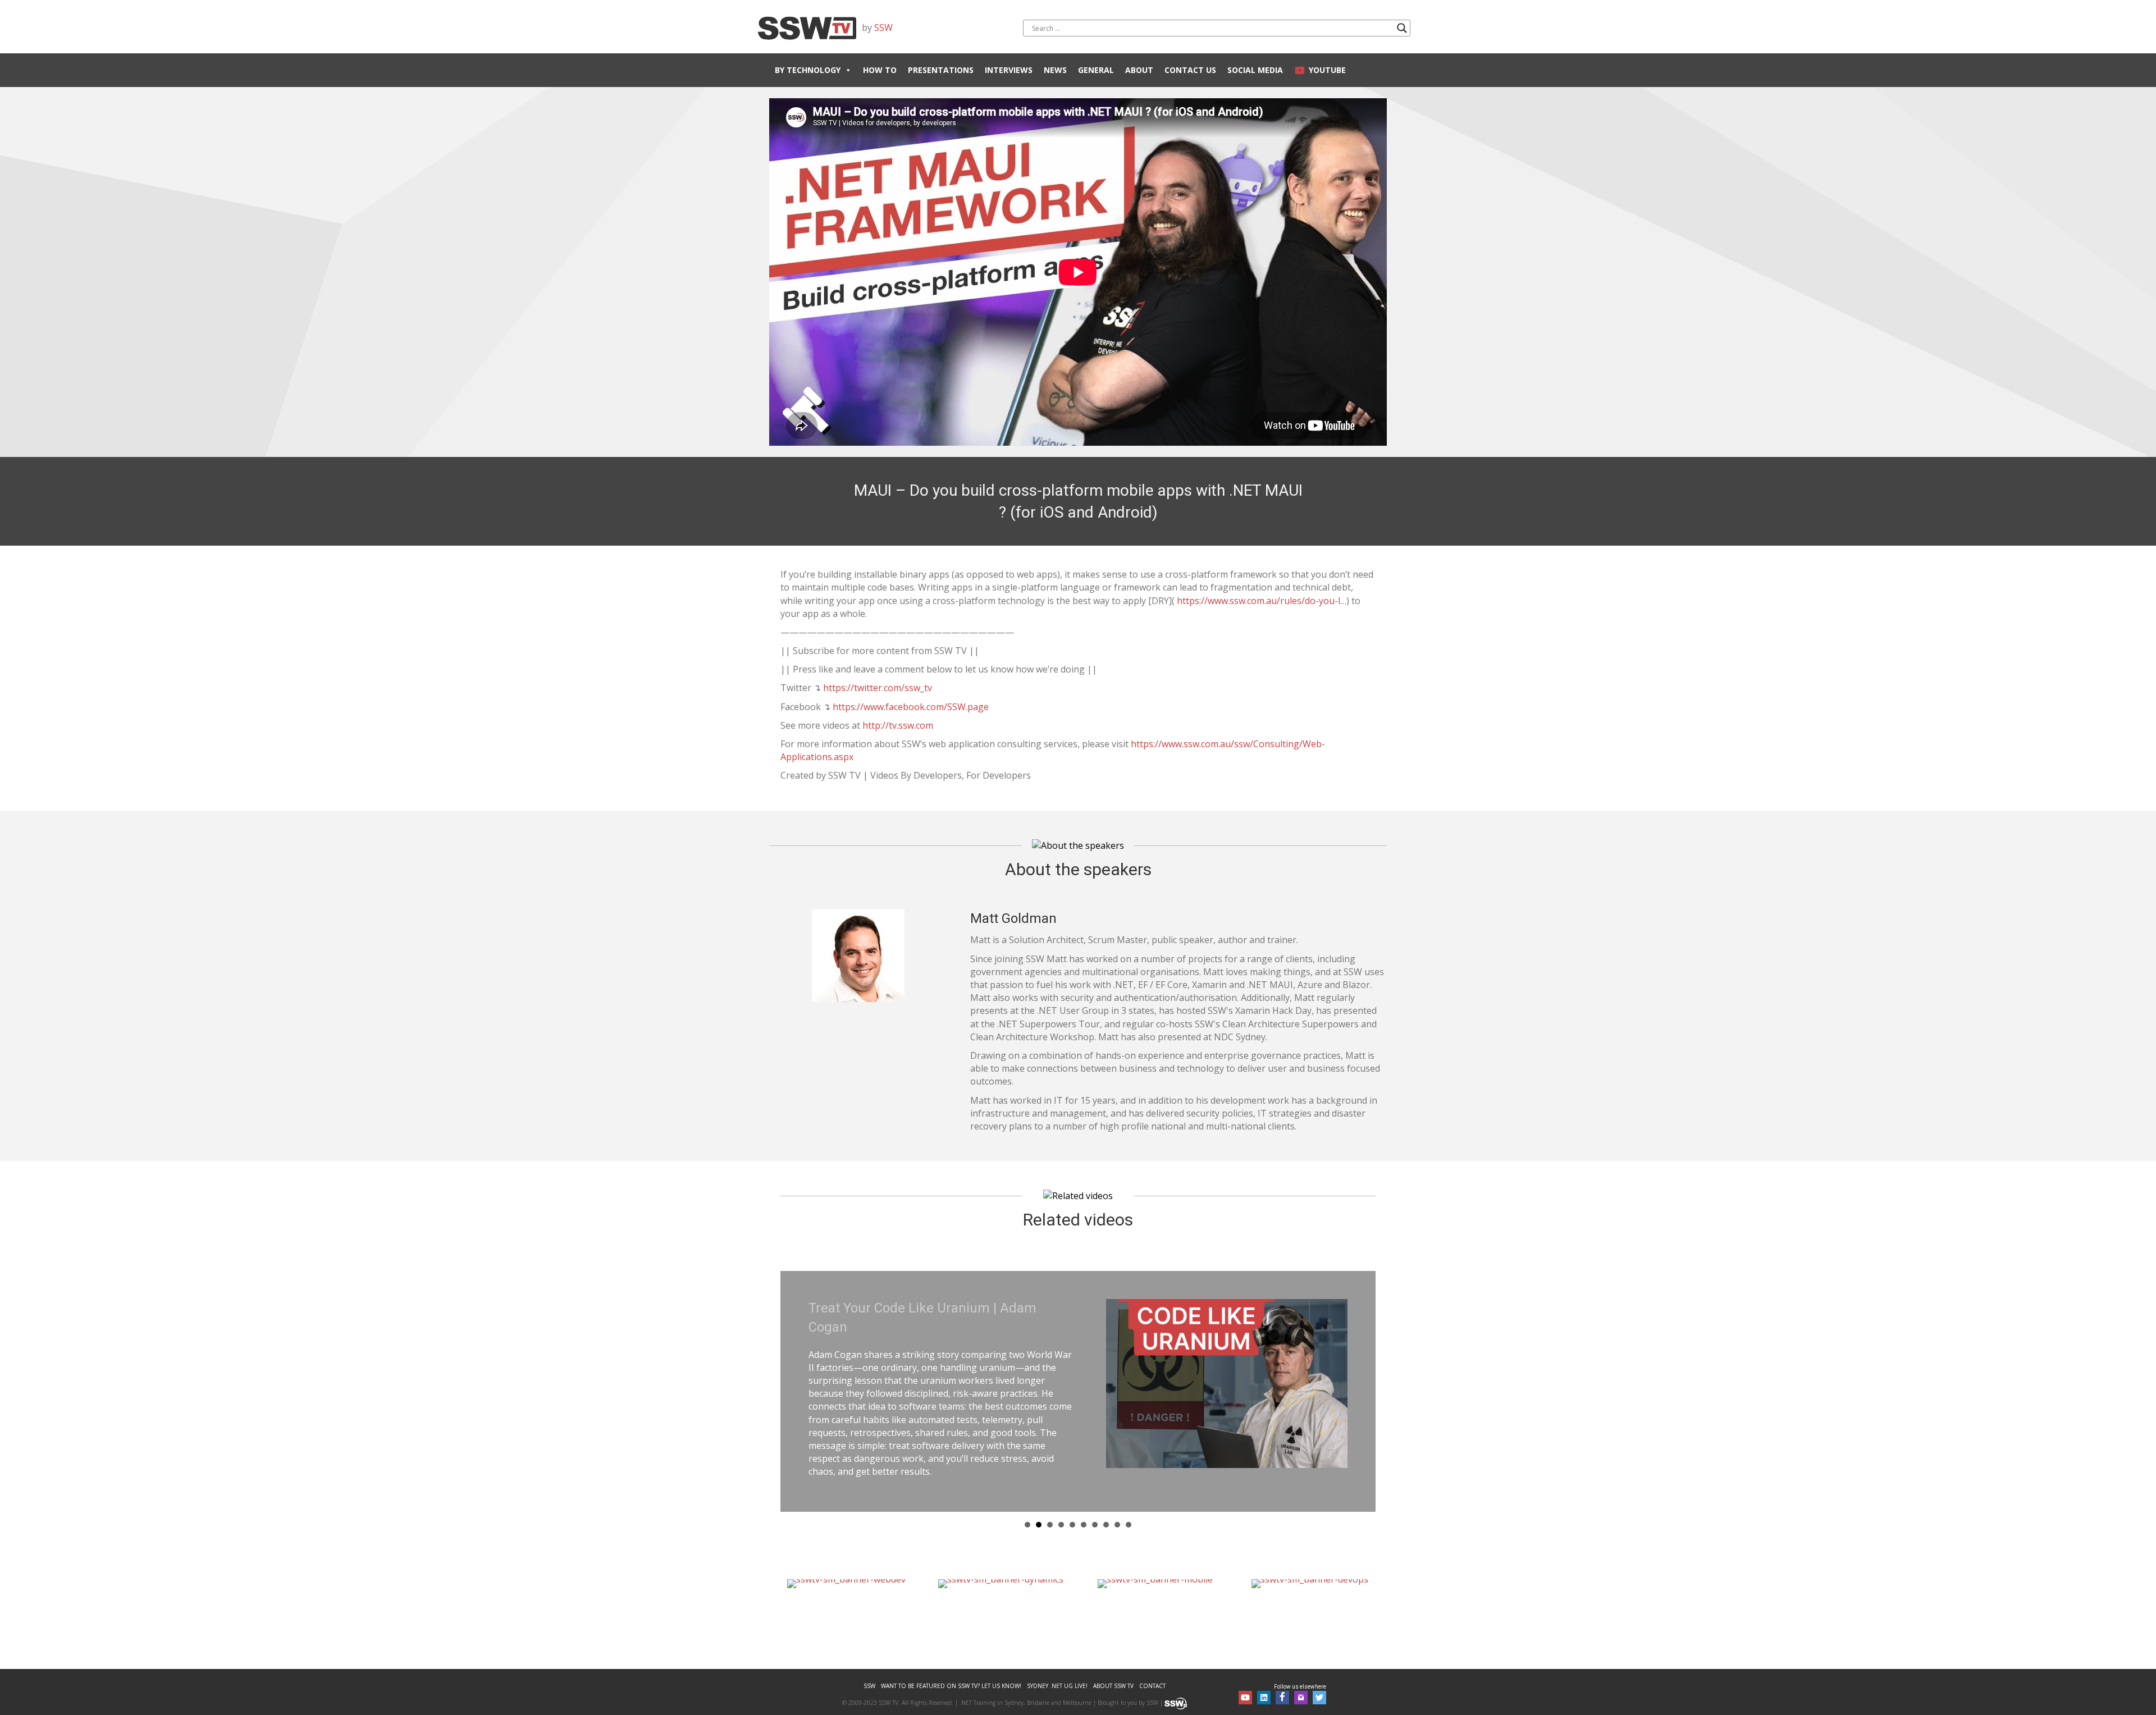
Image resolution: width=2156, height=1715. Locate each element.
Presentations (941, 70)
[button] (1245, 1682)
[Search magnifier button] (1402, 28)
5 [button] (1072, 1508)
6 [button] (1084, 1508)
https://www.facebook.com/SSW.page (910, 707)
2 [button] (1039, 1508)
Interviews (1009, 70)
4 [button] (1061, 1508)
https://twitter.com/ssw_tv (878, 688)
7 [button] (1095, 1508)
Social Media (1255, 70)
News (1055, 70)
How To (880, 70)
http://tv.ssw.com (898, 725)
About (1139, 70)
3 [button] (1050, 1508)
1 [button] (1027, 1508)
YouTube (1327, 70)
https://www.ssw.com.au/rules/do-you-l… (1262, 601)
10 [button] (1129, 1508)
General (1096, 70)
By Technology (808, 70)
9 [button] (1117, 1508)
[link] (869, 1670)
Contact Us (1190, 70)
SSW (883, 28)
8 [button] (1106, 1508)
